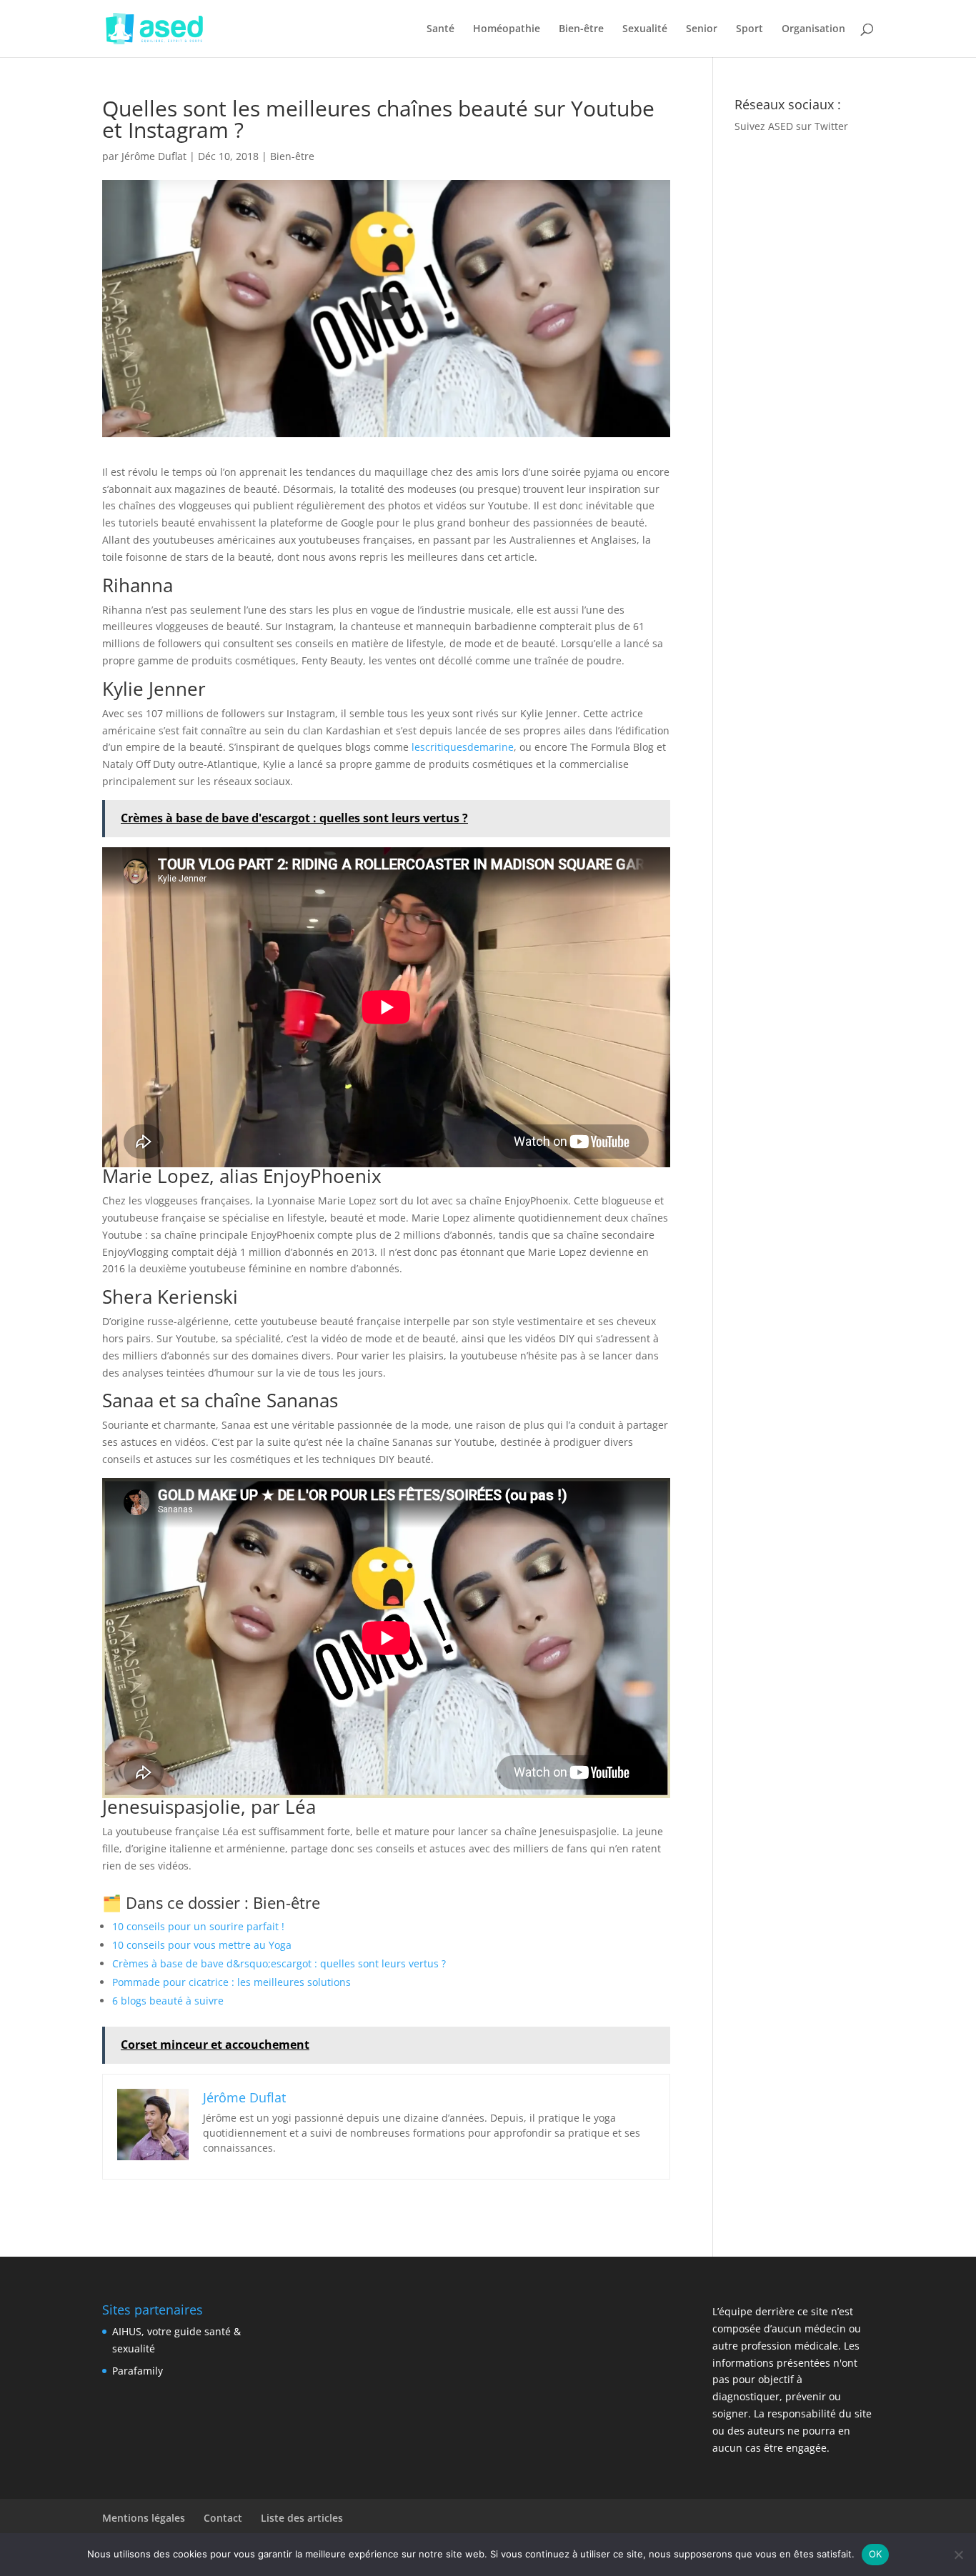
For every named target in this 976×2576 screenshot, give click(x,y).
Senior (702, 29)
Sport (750, 29)
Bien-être (581, 29)
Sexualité (645, 29)
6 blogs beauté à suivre (168, 2001)
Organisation (813, 29)
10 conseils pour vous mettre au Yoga (202, 1945)
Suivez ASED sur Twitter (791, 126)
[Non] (958, 2555)
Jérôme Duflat (154, 156)
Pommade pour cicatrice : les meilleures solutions (231, 1982)
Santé (440, 29)
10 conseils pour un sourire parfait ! (198, 1926)
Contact (223, 2518)
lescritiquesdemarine (463, 747)
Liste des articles (302, 2518)
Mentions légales (144, 2518)
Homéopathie (507, 29)
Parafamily (138, 2371)
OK (876, 2554)
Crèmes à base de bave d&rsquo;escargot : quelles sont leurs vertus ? (279, 1963)
